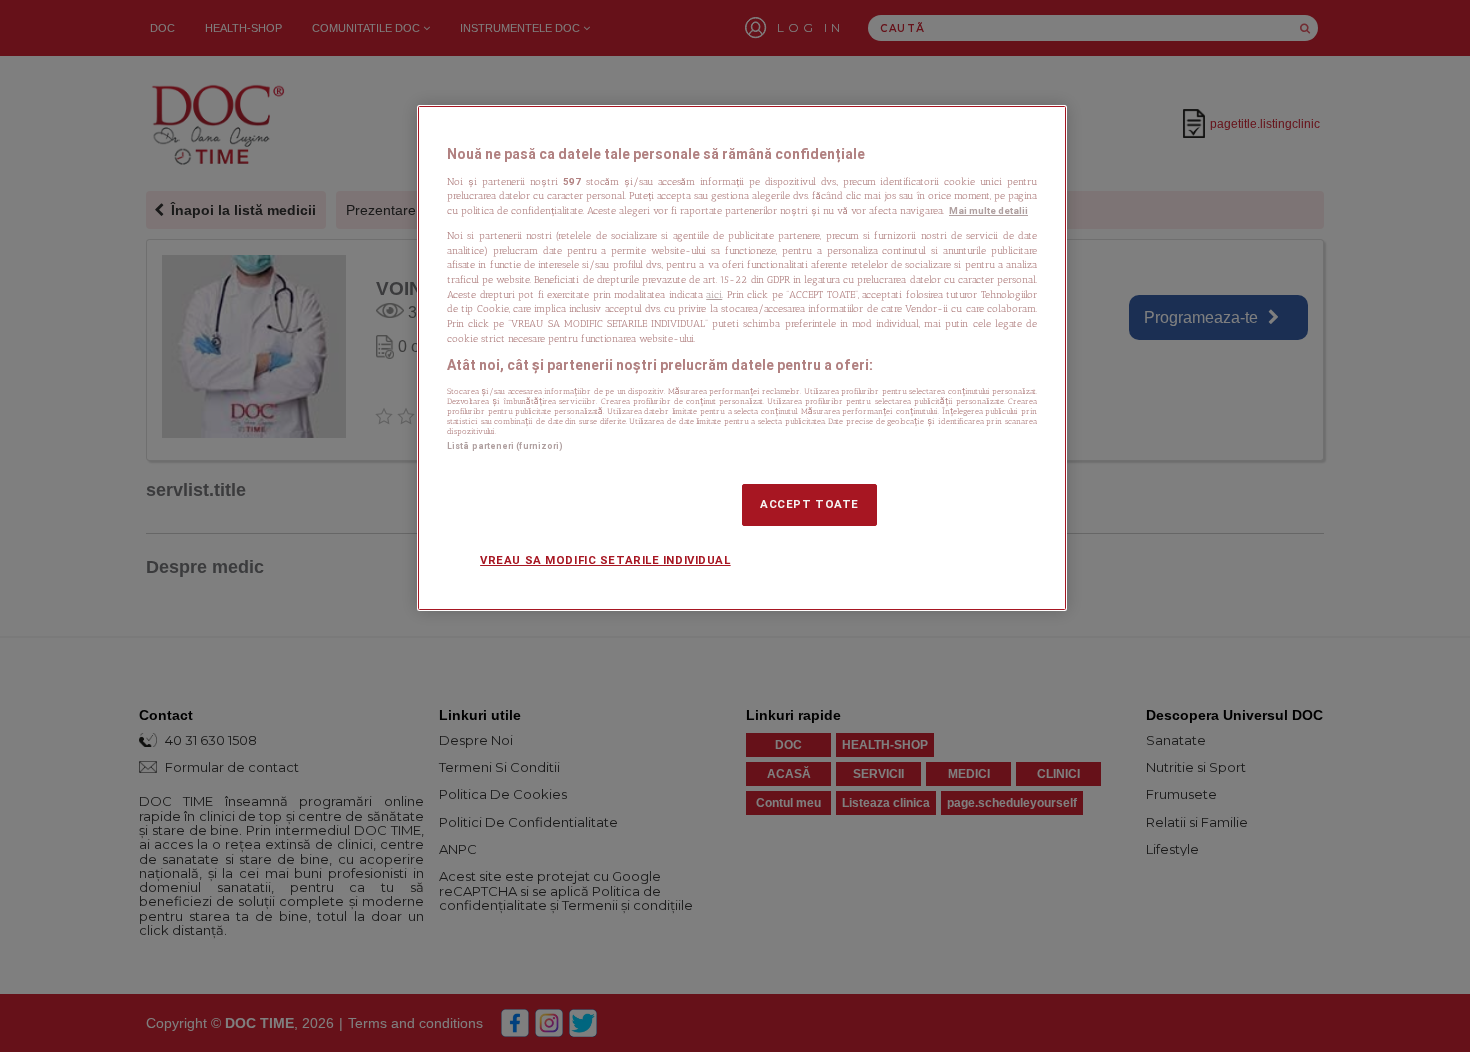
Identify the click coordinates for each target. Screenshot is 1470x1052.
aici (714, 294)
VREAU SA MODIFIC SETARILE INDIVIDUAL (605, 560)
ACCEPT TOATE (809, 504)
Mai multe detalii (988, 210)
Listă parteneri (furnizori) (505, 446)
